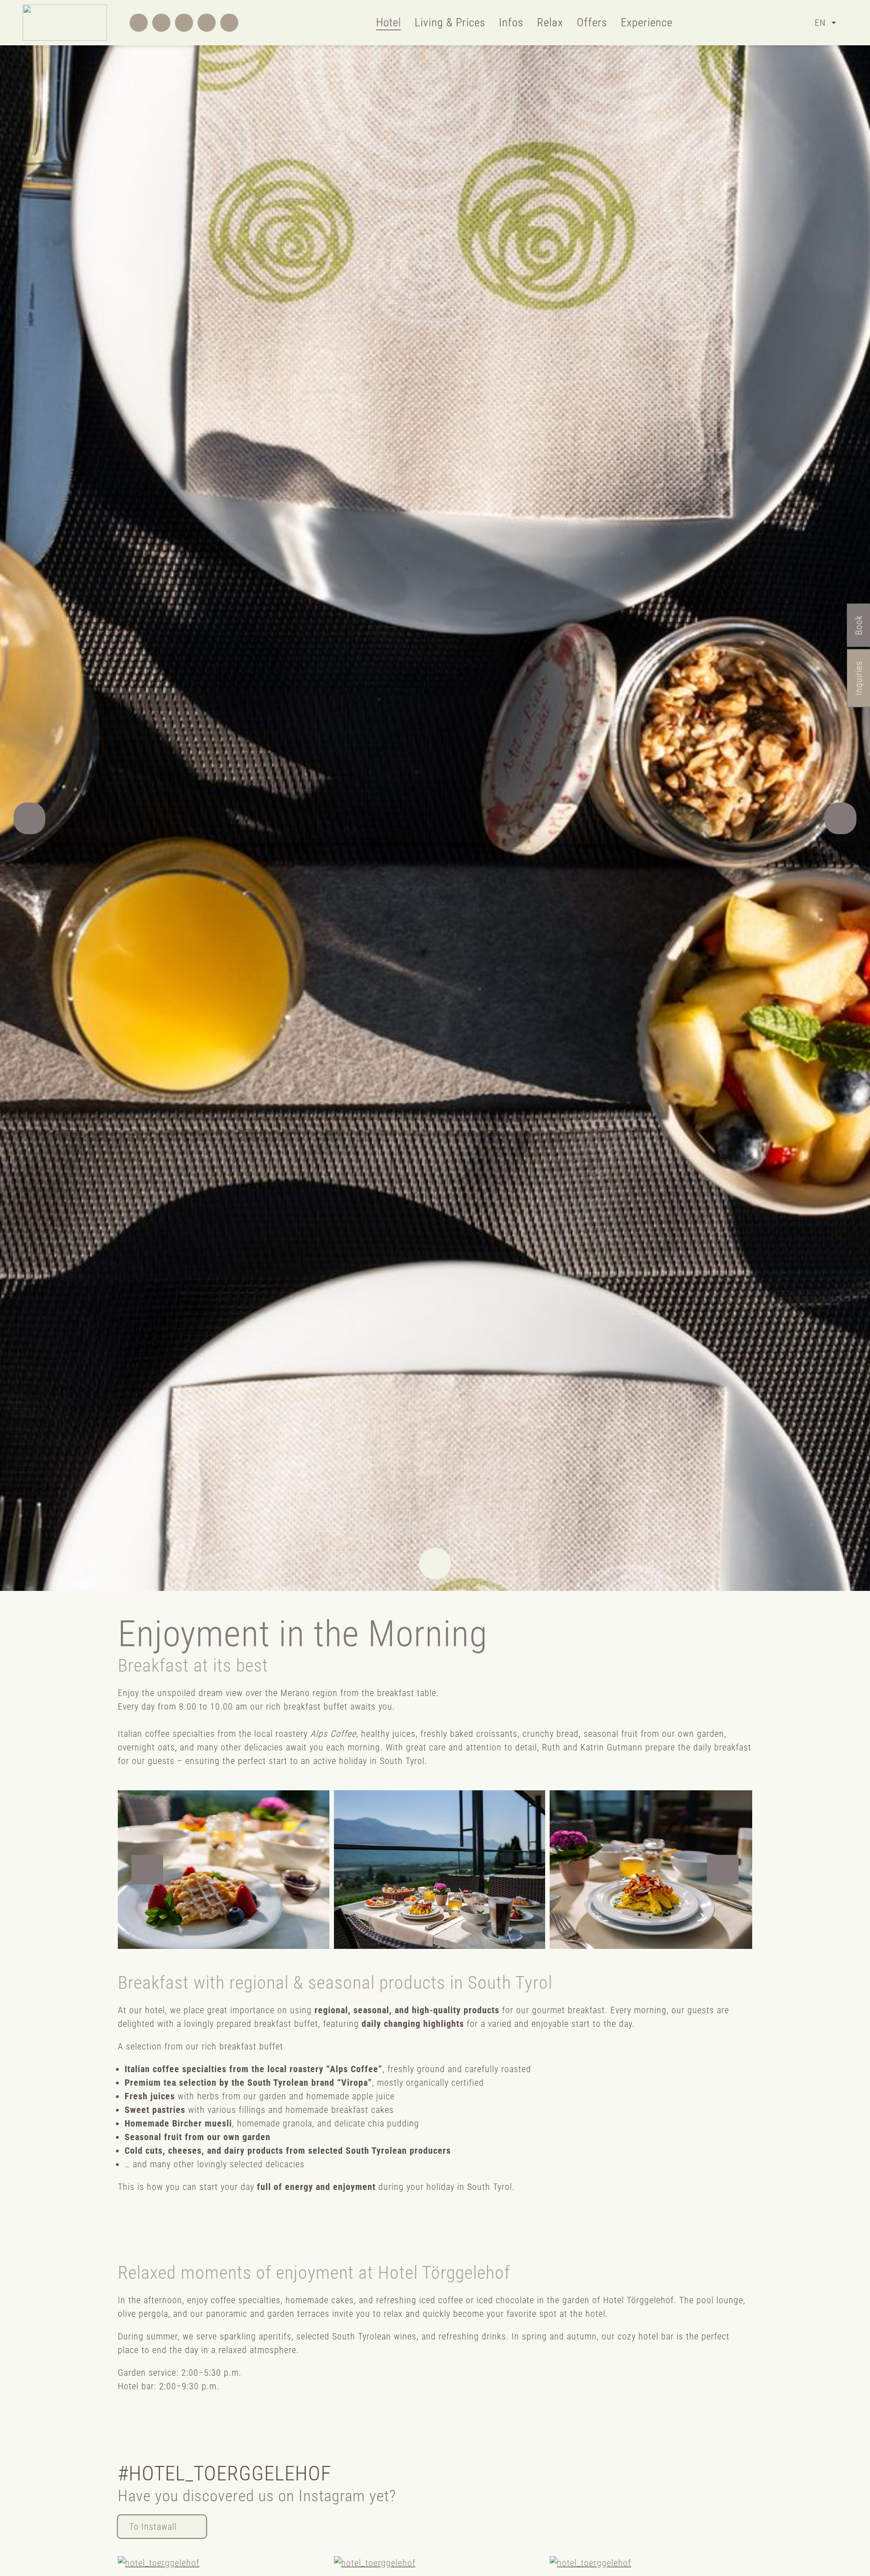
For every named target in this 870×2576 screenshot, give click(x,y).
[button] (29, 818)
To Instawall (153, 2527)
